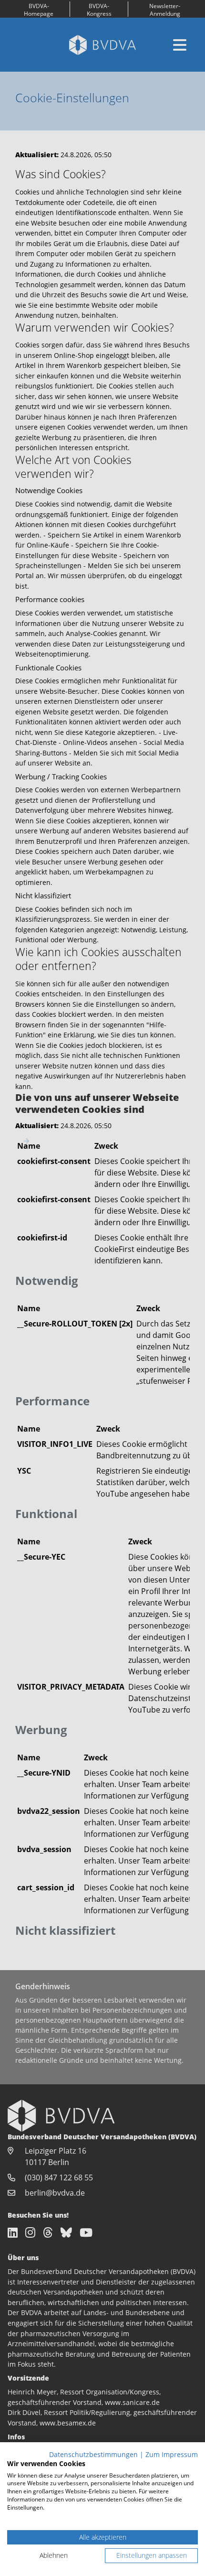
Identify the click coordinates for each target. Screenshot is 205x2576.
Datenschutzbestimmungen (93, 2454)
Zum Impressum (172, 2454)
